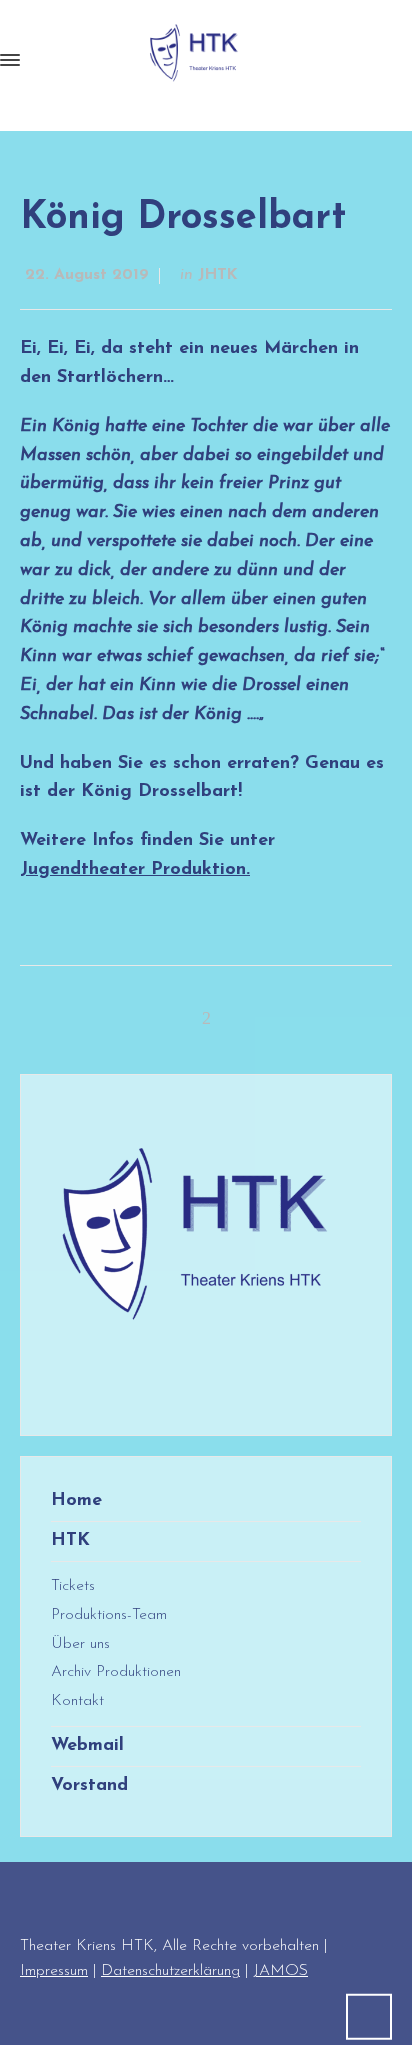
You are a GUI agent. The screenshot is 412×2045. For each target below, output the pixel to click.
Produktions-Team (109, 1615)
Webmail (87, 1746)
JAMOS (280, 1971)
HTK (70, 1541)
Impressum (54, 1971)
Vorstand (89, 1786)
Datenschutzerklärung (170, 1971)
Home (76, 1501)
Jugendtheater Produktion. (135, 870)
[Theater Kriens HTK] (196, 60)
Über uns (80, 1644)
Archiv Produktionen (116, 1672)
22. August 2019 (87, 275)
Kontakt (77, 1701)
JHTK (218, 275)
